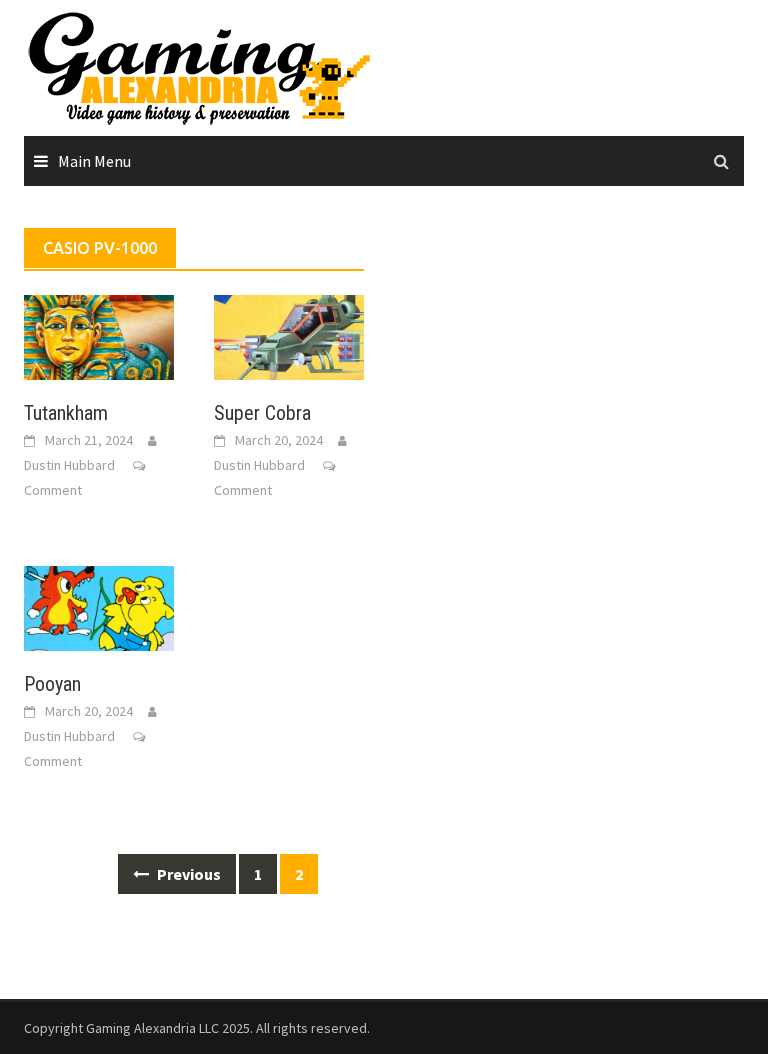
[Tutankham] (99, 335)
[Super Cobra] (289, 335)
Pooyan (52, 684)
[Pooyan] (99, 606)
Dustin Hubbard (69, 465)
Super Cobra (262, 413)
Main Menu (94, 161)
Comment (53, 490)
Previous (187, 874)
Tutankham (66, 413)
